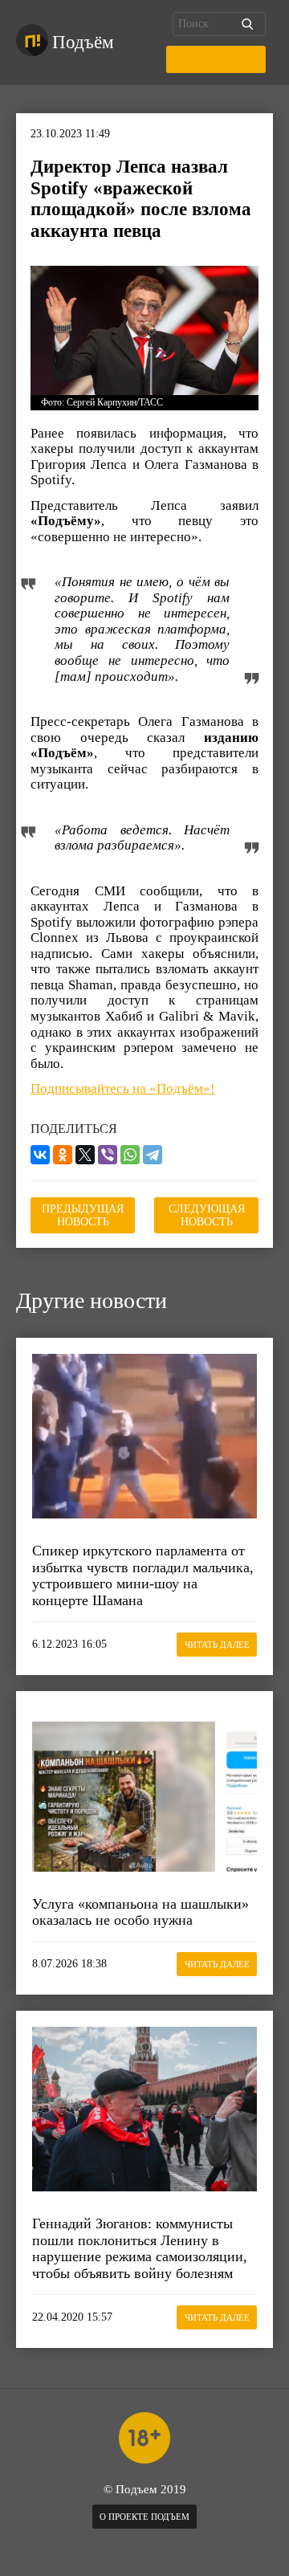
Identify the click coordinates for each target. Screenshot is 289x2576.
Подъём (83, 42)
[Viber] (108, 1155)
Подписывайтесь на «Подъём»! (123, 1088)
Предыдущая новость (83, 1215)
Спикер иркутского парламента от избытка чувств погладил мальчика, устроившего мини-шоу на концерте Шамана (143, 1575)
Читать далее (217, 1645)
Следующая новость (207, 1215)
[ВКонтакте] (40, 1155)
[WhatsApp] (130, 1155)
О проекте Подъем (144, 2517)
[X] (85, 1155)
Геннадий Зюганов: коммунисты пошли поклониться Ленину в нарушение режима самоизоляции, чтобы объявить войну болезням (140, 2248)
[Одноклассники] (63, 1155)
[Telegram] (153, 1155)
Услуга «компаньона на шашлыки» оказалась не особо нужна (140, 1912)
